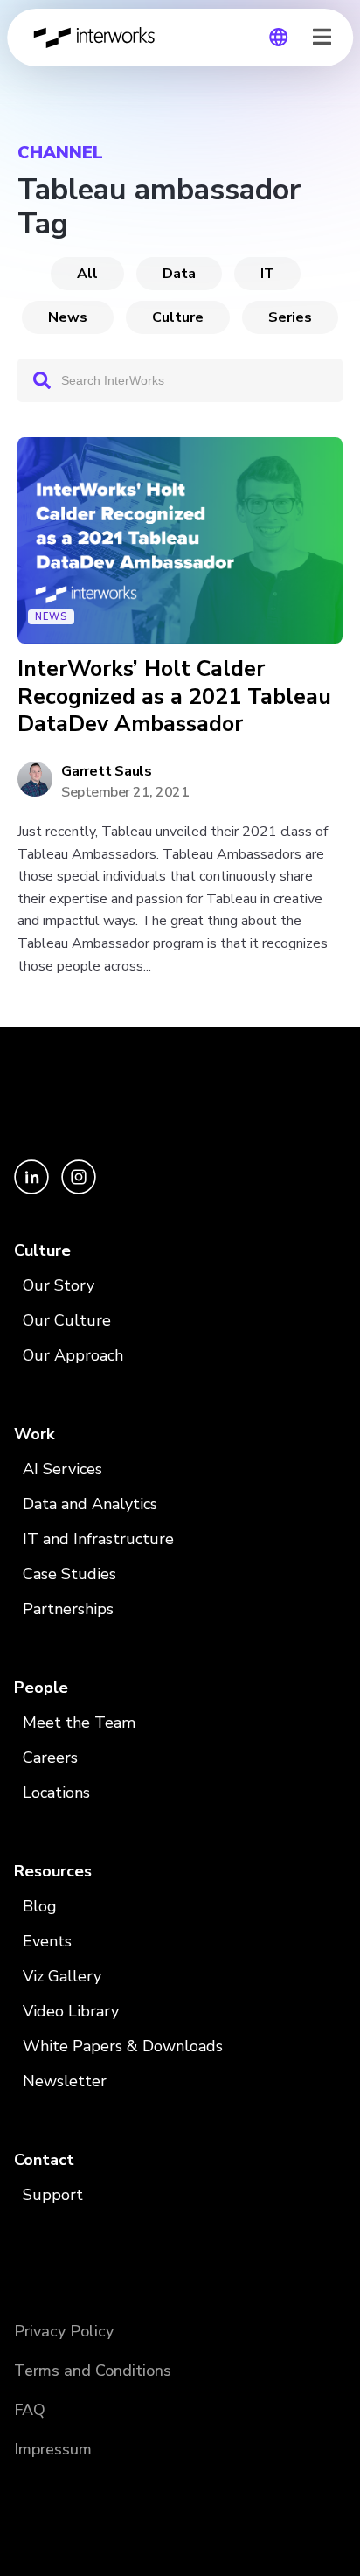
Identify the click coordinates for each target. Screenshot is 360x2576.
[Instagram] (79, 1190)
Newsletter (65, 2081)
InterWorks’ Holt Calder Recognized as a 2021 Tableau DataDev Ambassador (174, 697)
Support (53, 2195)
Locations (56, 1793)
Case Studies (69, 1574)
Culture (178, 317)
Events (47, 1941)
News (68, 317)
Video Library (71, 2011)
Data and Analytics (90, 1504)
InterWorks (99, 38)
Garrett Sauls (107, 771)
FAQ (30, 2410)
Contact (44, 2160)
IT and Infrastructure (98, 1539)
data (179, 274)
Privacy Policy (64, 2331)
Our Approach (73, 1355)
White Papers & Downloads (123, 2046)
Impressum (53, 2449)
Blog (40, 1906)
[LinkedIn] (33, 1190)
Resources (53, 1871)
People (41, 1688)
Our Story (59, 1285)
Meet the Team (79, 1723)
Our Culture (67, 1320)
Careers (50, 1758)
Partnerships (68, 1609)
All (87, 274)
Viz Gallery (62, 1976)
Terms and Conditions (93, 2371)
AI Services (62, 1469)
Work (34, 1434)
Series (290, 317)
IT (267, 274)
